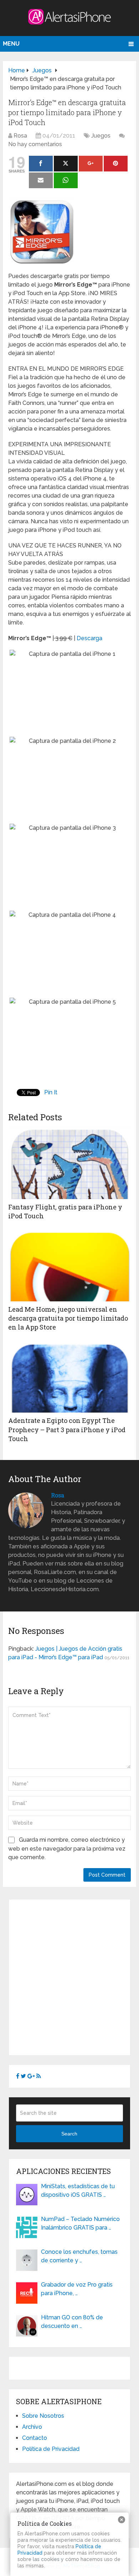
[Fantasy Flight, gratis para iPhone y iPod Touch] (69, 1163)
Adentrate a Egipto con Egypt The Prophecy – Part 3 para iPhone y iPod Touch (67, 1429)
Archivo (32, 2427)
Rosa (20, 136)
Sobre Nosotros (43, 2416)
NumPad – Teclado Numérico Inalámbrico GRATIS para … (80, 2223)
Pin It (51, 1092)
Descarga (89, 638)
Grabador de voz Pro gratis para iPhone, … (77, 2289)
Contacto (35, 2438)
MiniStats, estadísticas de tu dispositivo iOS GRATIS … (78, 2191)
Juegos (101, 136)
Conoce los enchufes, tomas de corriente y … (79, 2256)
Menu (11, 44)
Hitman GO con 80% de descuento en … (72, 2322)
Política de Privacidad (51, 2449)
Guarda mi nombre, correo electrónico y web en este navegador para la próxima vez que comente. (67, 1849)
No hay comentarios (35, 144)
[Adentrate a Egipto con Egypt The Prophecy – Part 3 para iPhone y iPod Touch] (69, 1377)
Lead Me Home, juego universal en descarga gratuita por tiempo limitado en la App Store (68, 1318)
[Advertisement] (69, 1976)
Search (69, 2134)
